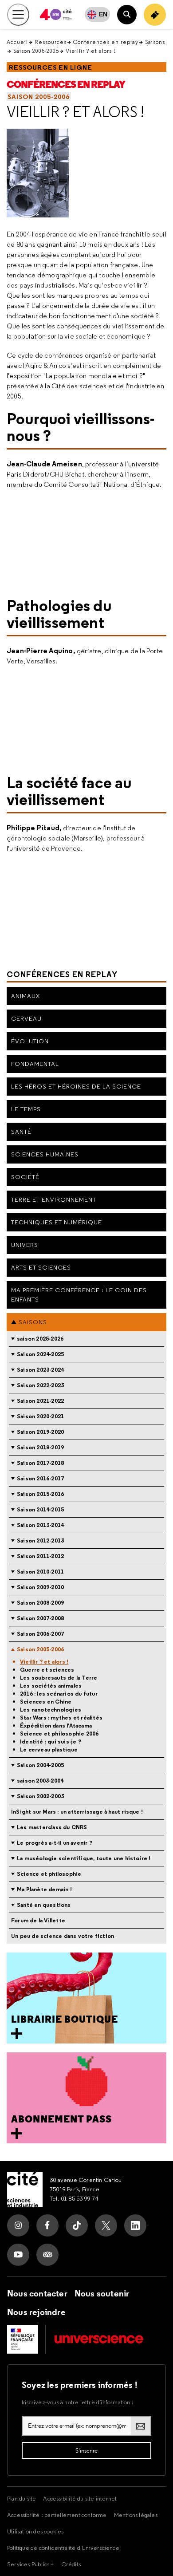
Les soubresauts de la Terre (59, 1678)
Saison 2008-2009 (40, 1603)
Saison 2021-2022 (40, 1401)
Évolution (30, 1041)
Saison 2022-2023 (40, 1385)
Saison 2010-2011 (40, 1572)
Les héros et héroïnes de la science (76, 1086)
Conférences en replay (106, 42)
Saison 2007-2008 (40, 1618)
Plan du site (22, 2498)
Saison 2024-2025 (40, 1354)
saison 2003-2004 (40, 1781)
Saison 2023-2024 (40, 1370)
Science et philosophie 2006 (59, 1734)
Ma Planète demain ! (44, 1889)
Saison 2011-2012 (40, 1556)
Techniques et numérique (57, 1222)
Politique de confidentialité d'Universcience (63, 2548)
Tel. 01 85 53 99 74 (74, 2198)
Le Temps (26, 1109)
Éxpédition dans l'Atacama (56, 1726)
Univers (25, 1245)
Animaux (26, 996)
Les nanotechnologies (51, 1710)
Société (25, 1177)
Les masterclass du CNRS (52, 1827)
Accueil (17, 42)
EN (103, 14)
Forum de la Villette (38, 1920)
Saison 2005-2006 (36, 51)
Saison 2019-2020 (40, 1432)
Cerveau (26, 1018)
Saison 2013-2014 (40, 1525)
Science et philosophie (49, 1874)
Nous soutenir (102, 2293)
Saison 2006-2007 (40, 1634)
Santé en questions (44, 1905)
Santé (21, 1132)
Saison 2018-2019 (40, 1447)
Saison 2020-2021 (40, 1416)
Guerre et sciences (47, 1670)
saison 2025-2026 (40, 1339)
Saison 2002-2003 (40, 1796)
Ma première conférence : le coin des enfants (79, 1295)
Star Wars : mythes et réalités (61, 1718)
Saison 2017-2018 (40, 1463)
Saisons (155, 42)
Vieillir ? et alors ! (75, 112)
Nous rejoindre (36, 2312)
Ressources (51, 42)
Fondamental (35, 1064)
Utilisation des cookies (35, 2531)
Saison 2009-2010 (40, 1587)
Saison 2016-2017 (40, 1478)
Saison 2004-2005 (40, 1765)
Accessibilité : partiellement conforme (57, 2515)
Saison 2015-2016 (40, 1494)
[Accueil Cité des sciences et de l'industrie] (25, 2189)
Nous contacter (37, 2293)
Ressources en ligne (51, 67)
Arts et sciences (41, 1267)
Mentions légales (136, 2515)
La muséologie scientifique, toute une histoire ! (84, 1858)
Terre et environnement (54, 1199)
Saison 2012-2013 (40, 1540)
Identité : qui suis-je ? (51, 1742)
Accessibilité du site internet (80, 2498)
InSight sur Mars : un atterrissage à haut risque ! (77, 1812)
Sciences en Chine (46, 1702)
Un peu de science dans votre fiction (63, 1936)
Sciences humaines (45, 1154)
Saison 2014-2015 (40, 1509)
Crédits (71, 2564)
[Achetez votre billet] (155, 15)
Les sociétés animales (51, 1686)
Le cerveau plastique (49, 1750)
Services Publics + (31, 2564)
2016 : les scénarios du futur (59, 1694)
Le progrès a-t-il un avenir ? (55, 1843)
